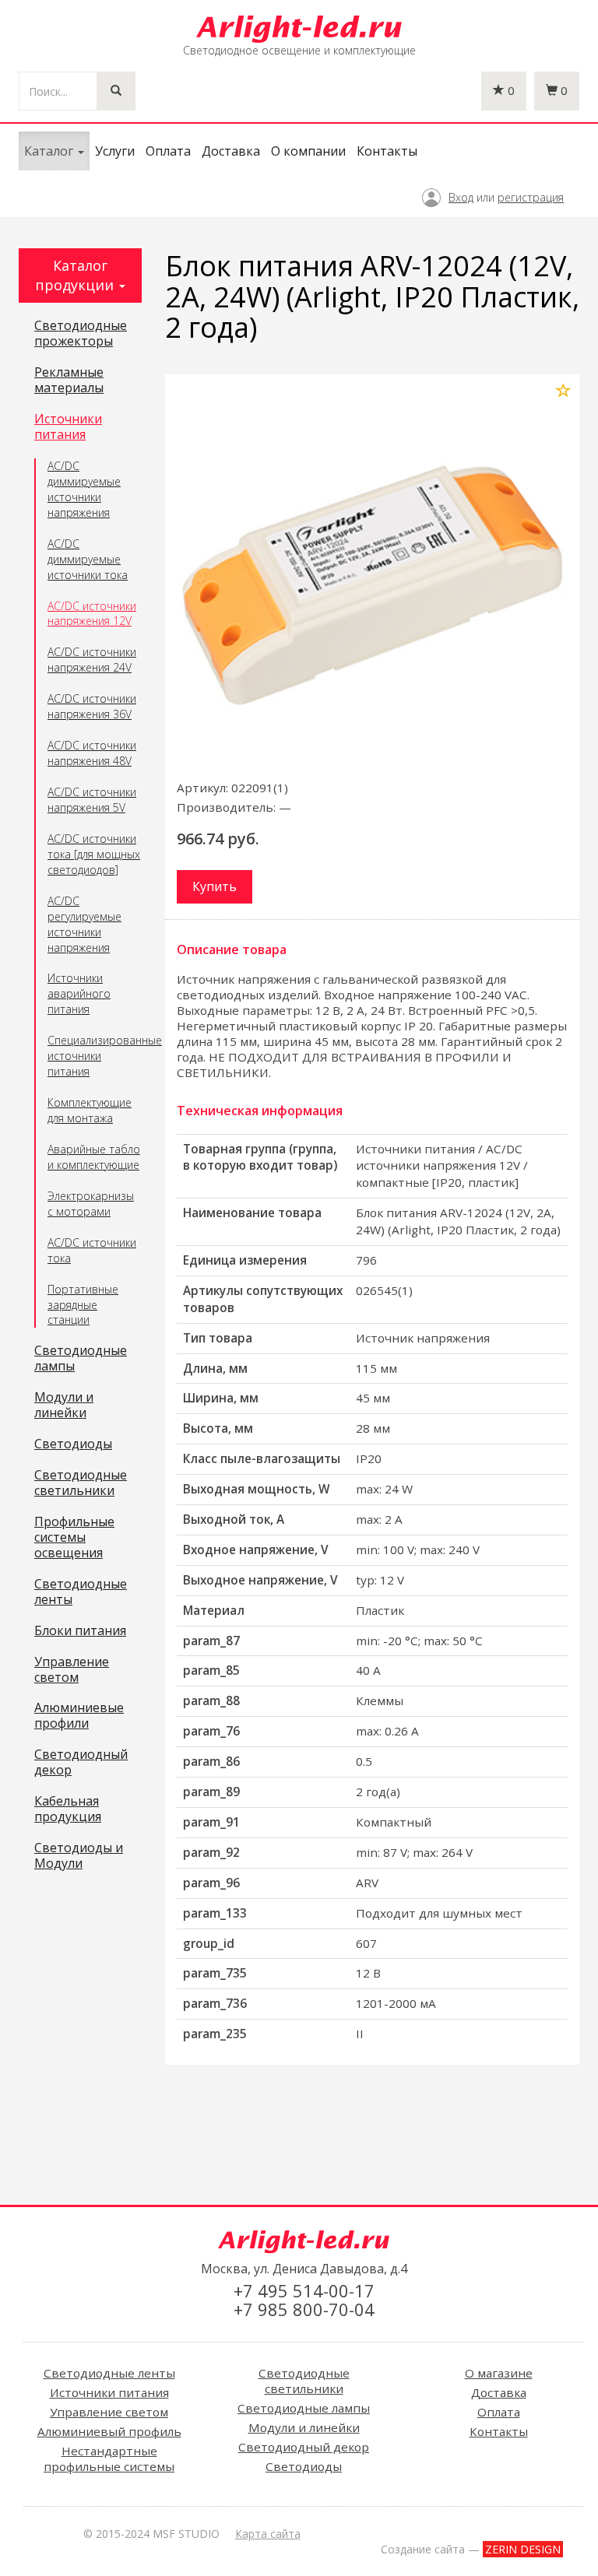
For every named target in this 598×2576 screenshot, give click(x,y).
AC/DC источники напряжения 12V (92, 614)
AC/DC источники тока (92, 1250)
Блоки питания (80, 1631)
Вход (461, 197)
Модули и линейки (64, 1406)
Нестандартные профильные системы (109, 2458)
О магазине (499, 2373)
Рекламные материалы (69, 381)
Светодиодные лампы (81, 1359)
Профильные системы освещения (74, 1538)
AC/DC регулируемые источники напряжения (84, 924)
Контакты (387, 151)
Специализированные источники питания (95, 1056)
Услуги (115, 151)
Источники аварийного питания (79, 993)
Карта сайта (268, 2534)
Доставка (231, 151)
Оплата (168, 151)
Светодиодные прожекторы (81, 334)
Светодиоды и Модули (79, 1856)
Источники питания (68, 427)
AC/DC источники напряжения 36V (92, 706)
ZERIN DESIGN (523, 2549)
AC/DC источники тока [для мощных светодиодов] (94, 854)
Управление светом (72, 1670)
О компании (308, 151)
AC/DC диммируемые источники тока (88, 559)
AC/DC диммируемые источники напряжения (84, 489)
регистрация (531, 197)
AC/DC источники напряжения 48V (92, 753)
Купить (215, 886)
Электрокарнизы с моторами (91, 1204)
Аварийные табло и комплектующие (94, 1157)
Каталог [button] (50, 151)
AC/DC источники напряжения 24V (92, 660)
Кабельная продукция (68, 1809)
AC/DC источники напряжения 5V (92, 800)
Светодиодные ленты (81, 1592)
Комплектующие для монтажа (90, 1110)
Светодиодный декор (81, 1763)
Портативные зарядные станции (83, 1305)
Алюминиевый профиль (109, 2431)
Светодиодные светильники (81, 1483)
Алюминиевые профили (79, 1716)
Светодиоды (73, 1444)
